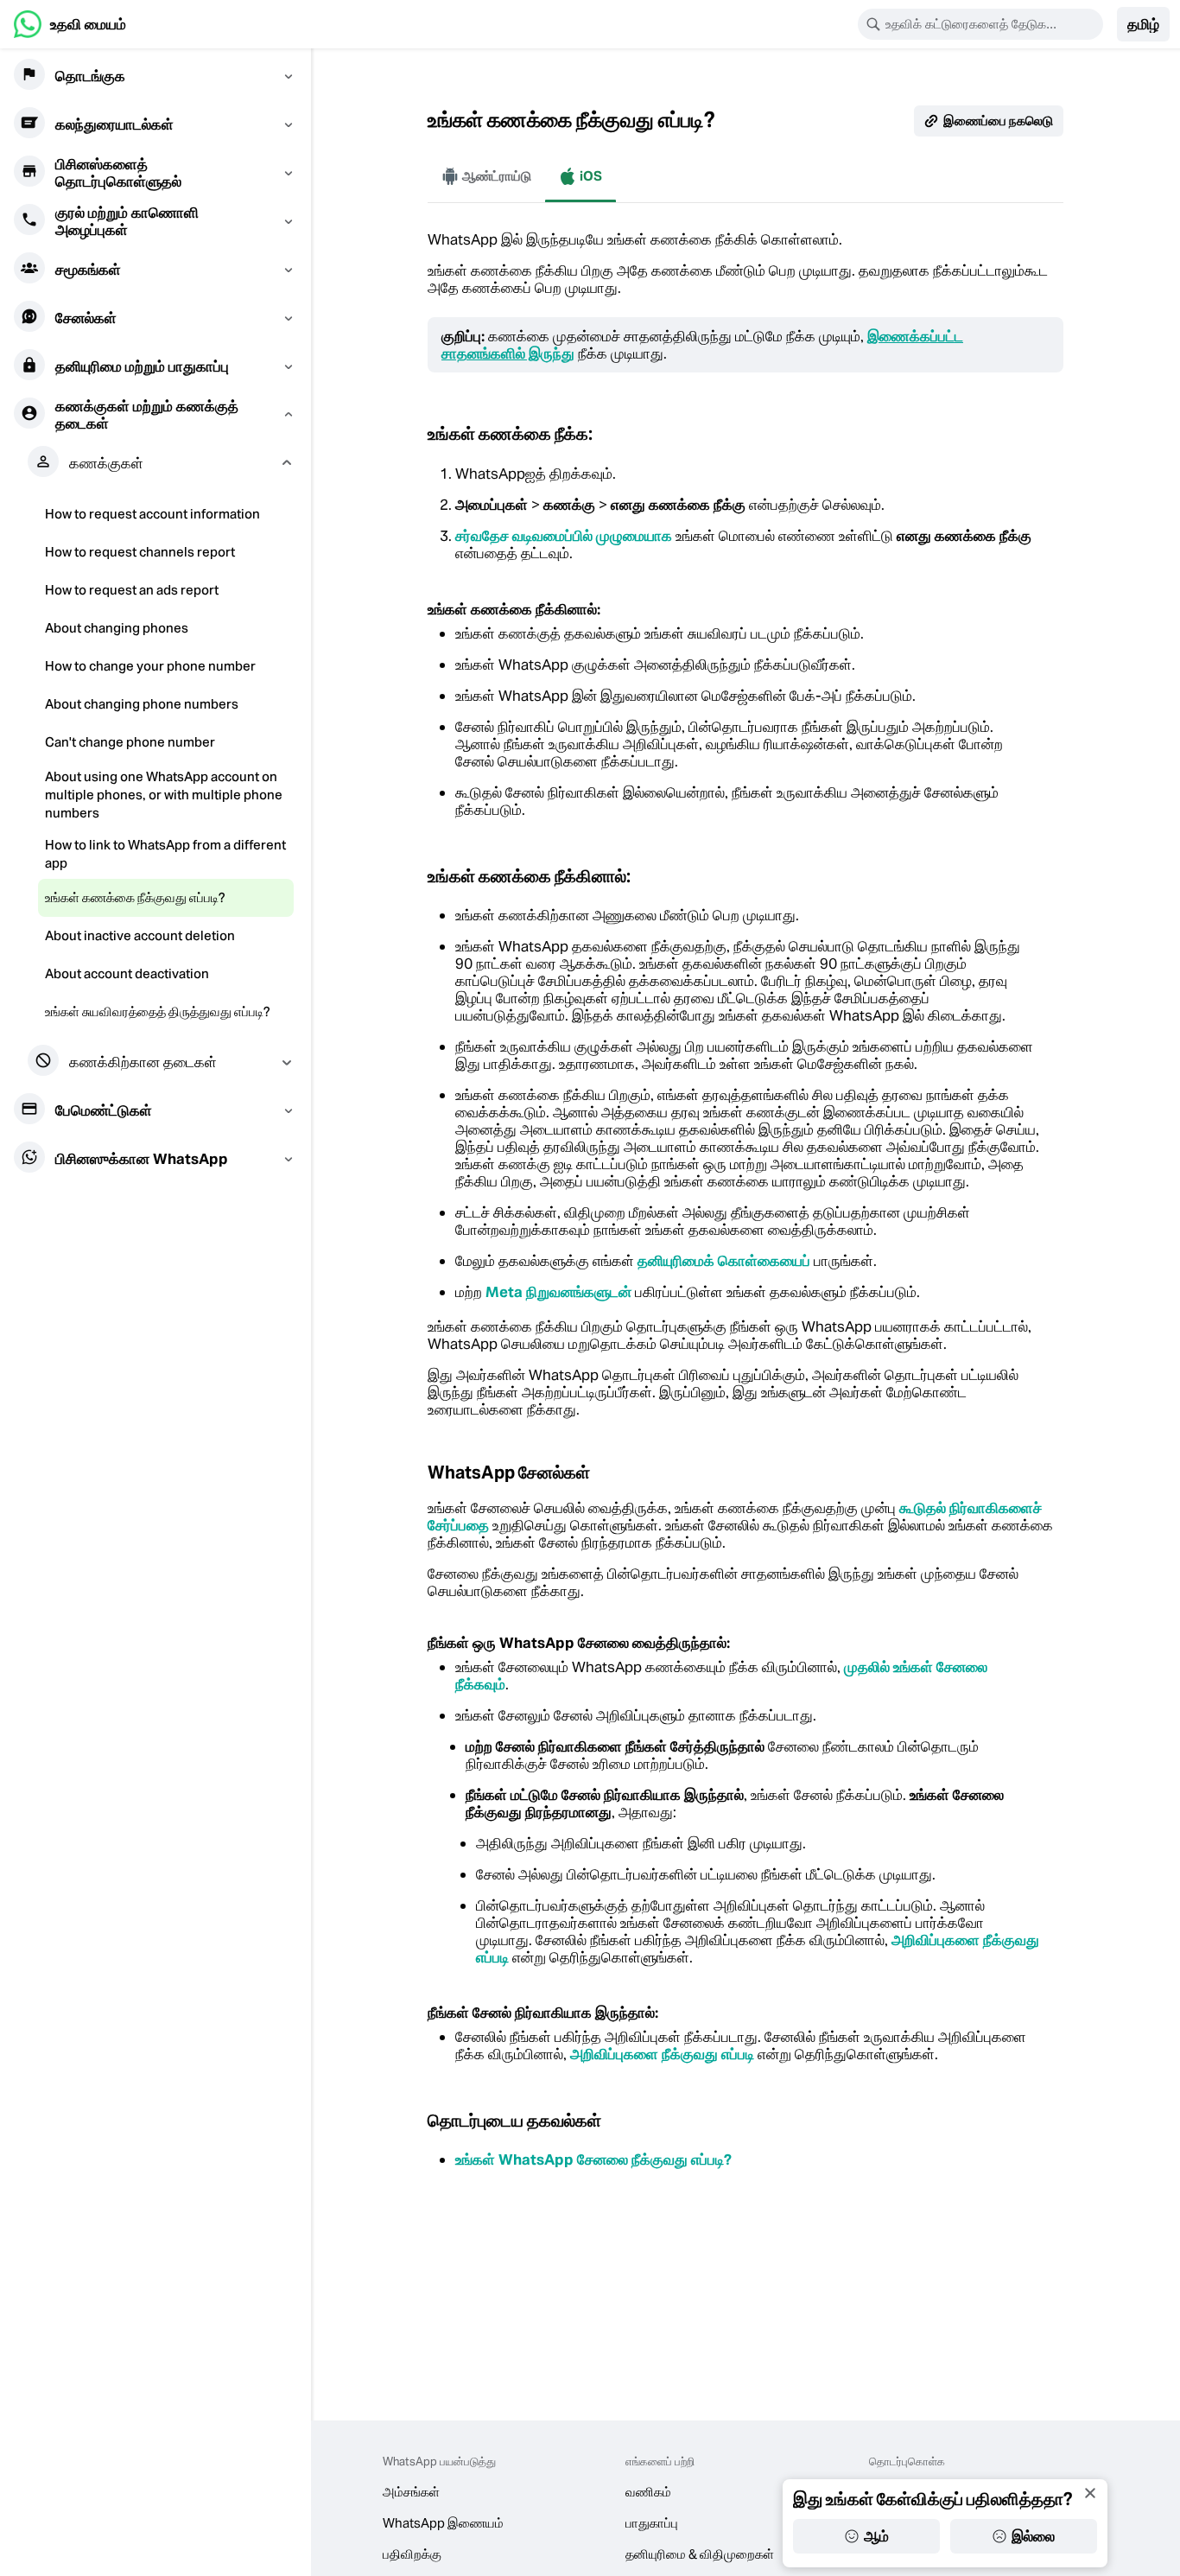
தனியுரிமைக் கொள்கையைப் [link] (724, 1261)
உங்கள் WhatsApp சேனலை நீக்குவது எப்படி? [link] (593, 2159)
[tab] (486, 176)
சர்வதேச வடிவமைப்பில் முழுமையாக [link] (564, 536)
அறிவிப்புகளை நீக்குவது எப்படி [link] (662, 2054)
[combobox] (992, 24)
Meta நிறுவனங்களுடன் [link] (558, 1292)
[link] (70, 24)
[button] (1143, 24)
